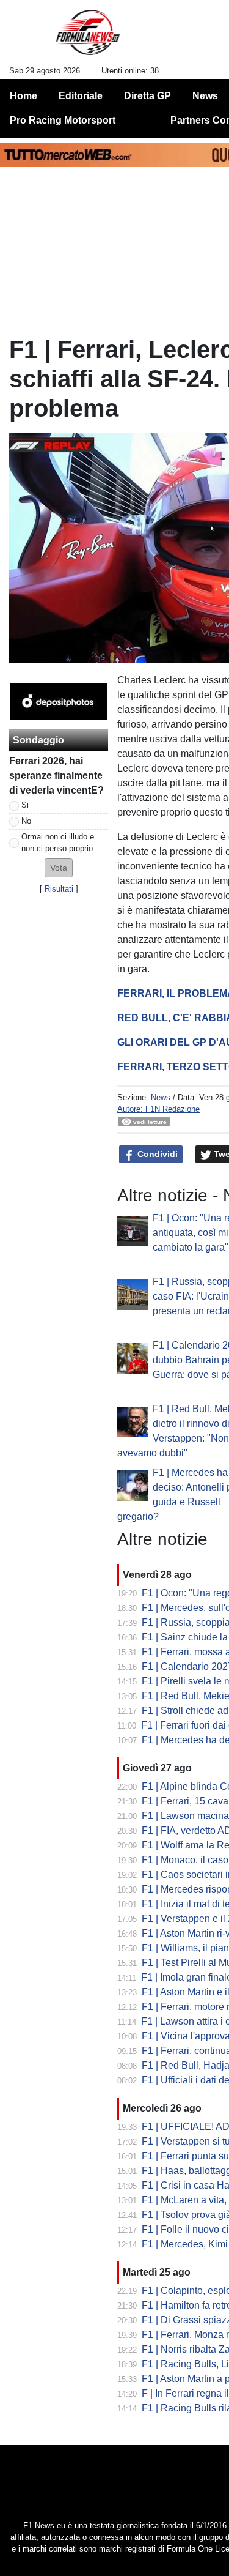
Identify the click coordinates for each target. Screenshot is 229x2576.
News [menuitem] (205, 96)
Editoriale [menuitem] (81, 96)
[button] (59, 868)
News (161, 1097)
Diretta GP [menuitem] (147, 96)
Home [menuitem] (24, 96)
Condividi (156, 1154)
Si (25, 805)
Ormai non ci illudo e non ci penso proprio (58, 843)
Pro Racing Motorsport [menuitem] (63, 120)
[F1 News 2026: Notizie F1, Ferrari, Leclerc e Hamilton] (88, 37)
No (26, 821)
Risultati (59, 889)
